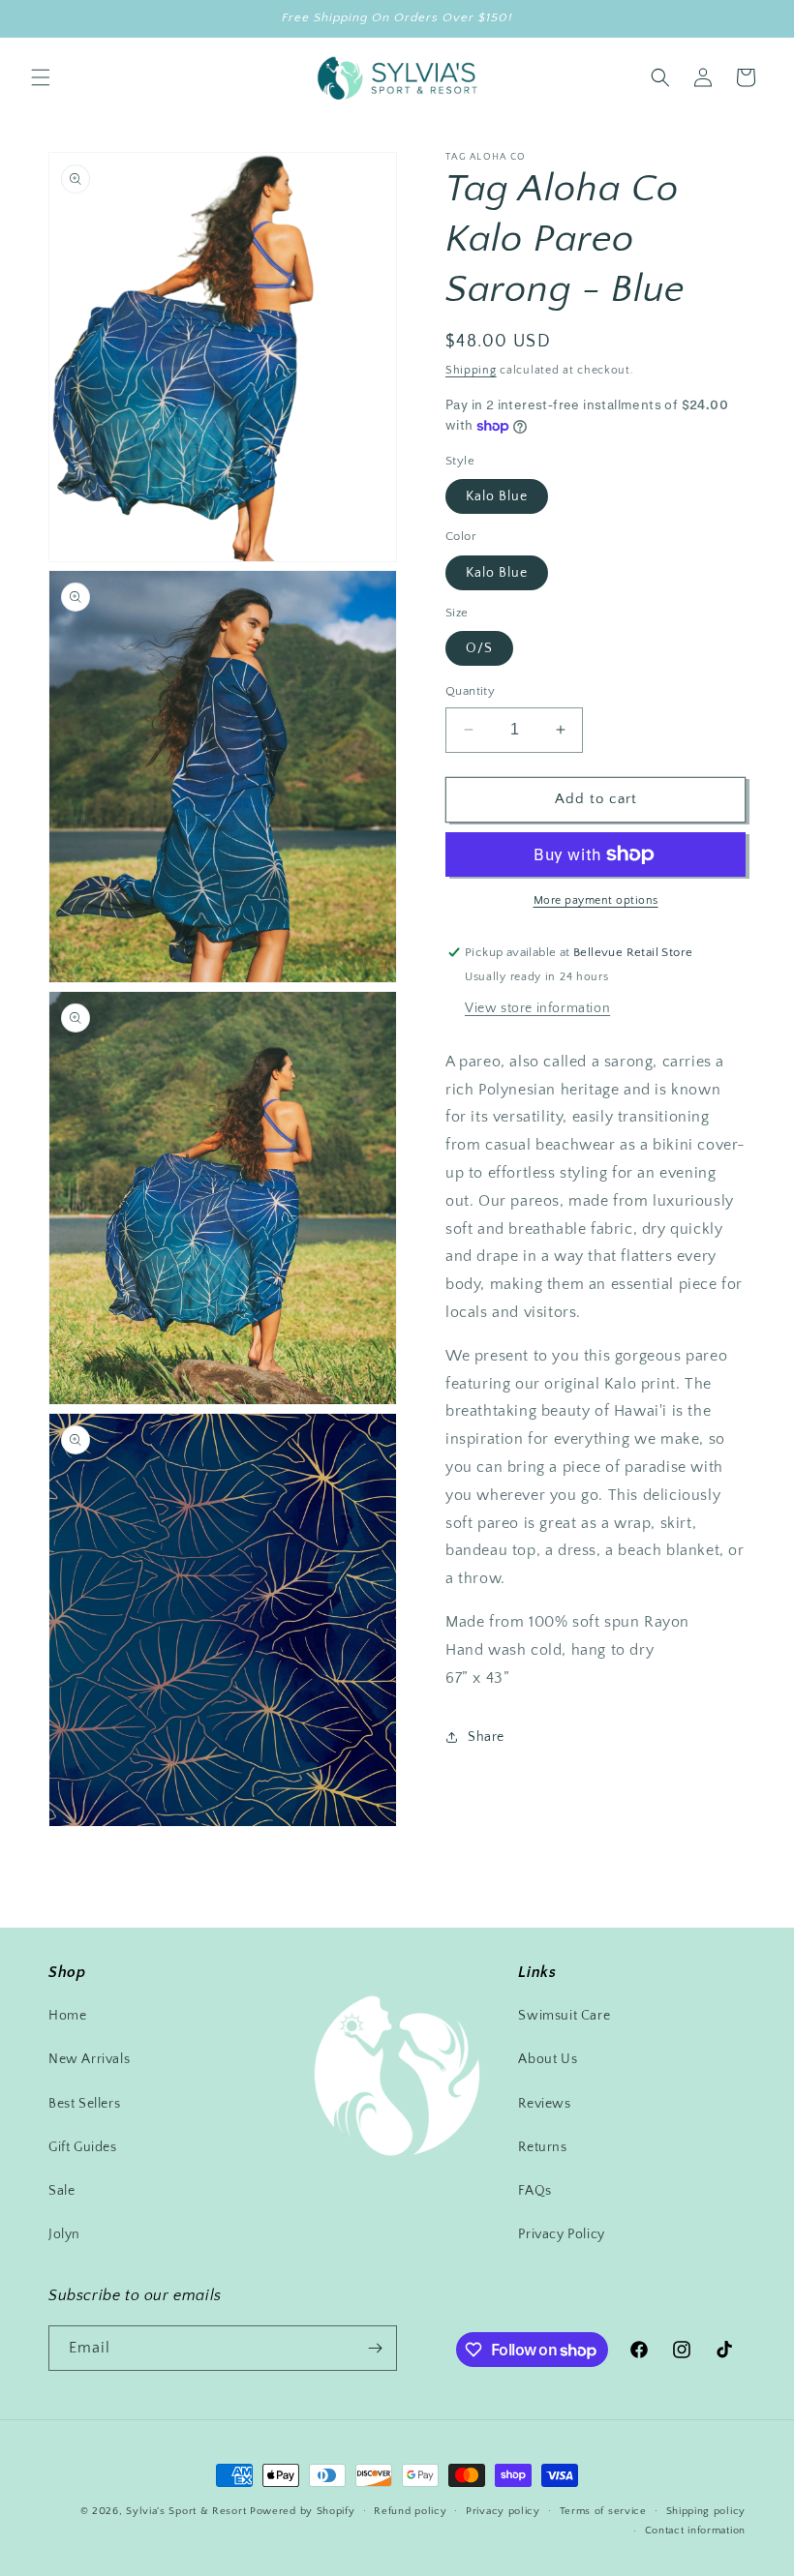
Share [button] (486, 1737)
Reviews (544, 2104)
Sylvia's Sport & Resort (186, 2511)
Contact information (695, 2531)
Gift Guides (83, 2147)
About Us (548, 2059)
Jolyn (64, 2234)
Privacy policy (503, 2511)
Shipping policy (706, 2511)
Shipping (471, 370)
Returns (542, 2147)
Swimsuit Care (564, 2016)
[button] (41, 77)
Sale (61, 2191)
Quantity (470, 691)
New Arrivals (89, 2059)
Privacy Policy (561, 2234)
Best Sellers (84, 2104)
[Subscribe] (375, 2348)
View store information (537, 1008)
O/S (479, 648)
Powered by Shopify (303, 2511)
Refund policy (410, 2511)
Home (67, 2016)
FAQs (534, 2191)
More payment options (596, 900)
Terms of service (603, 2511)
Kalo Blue (497, 496)
